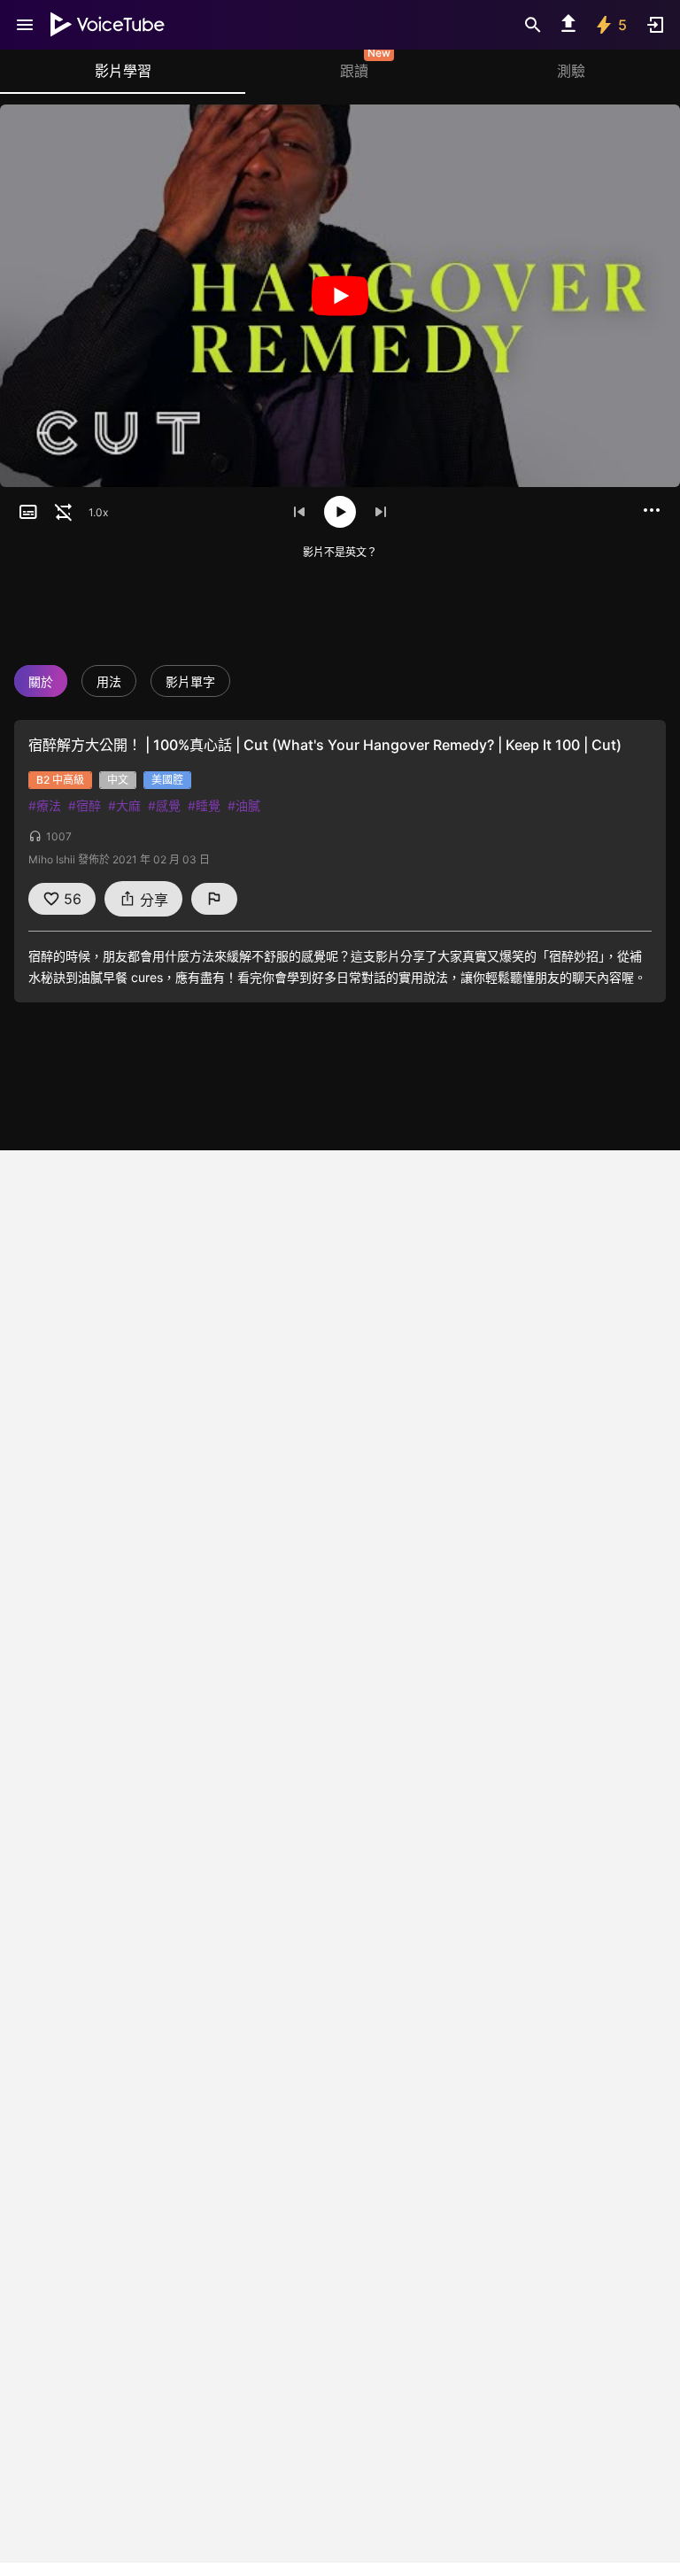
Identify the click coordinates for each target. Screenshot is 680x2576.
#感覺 (164, 805)
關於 (41, 681)
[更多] (652, 510)
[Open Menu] (25, 25)
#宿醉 (85, 805)
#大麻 (124, 805)
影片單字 (190, 681)
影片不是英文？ (340, 552)
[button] (28, 512)
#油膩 (244, 805)
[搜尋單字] (533, 25)
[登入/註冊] (655, 25)
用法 (109, 681)
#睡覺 (204, 805)
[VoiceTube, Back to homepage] (108, 25)
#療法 (45, 805)
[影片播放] (340, 296)
